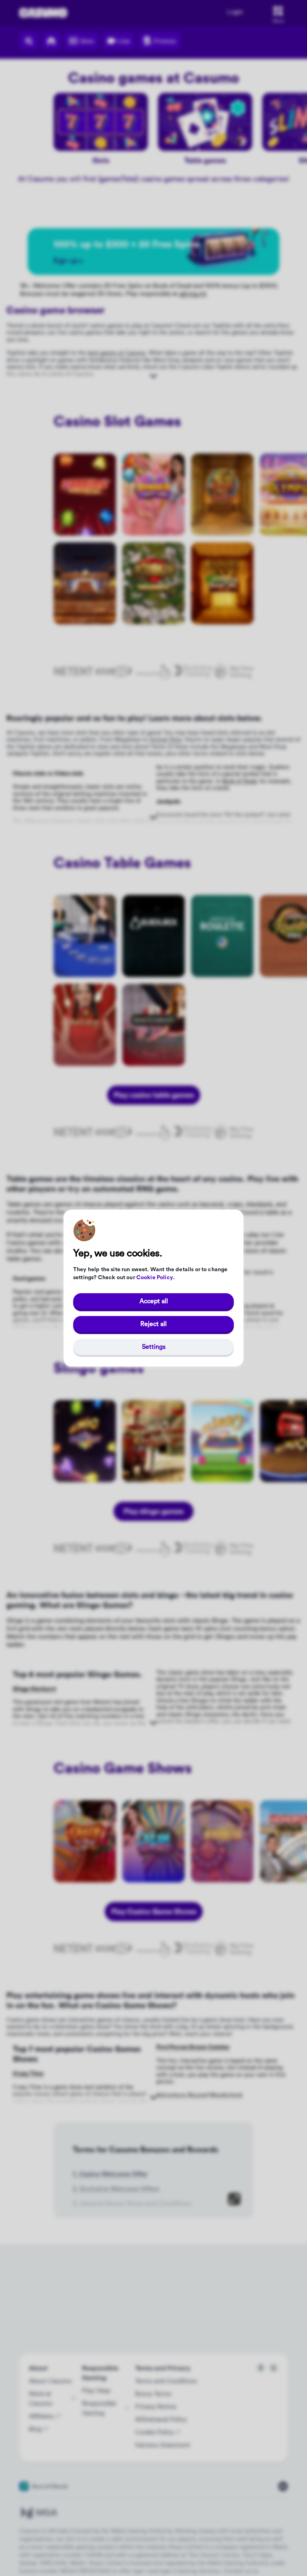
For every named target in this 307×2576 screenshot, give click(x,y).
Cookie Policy (155, 1278)
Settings (154, 1347)
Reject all (153, 1324)
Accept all (154, 1301)
